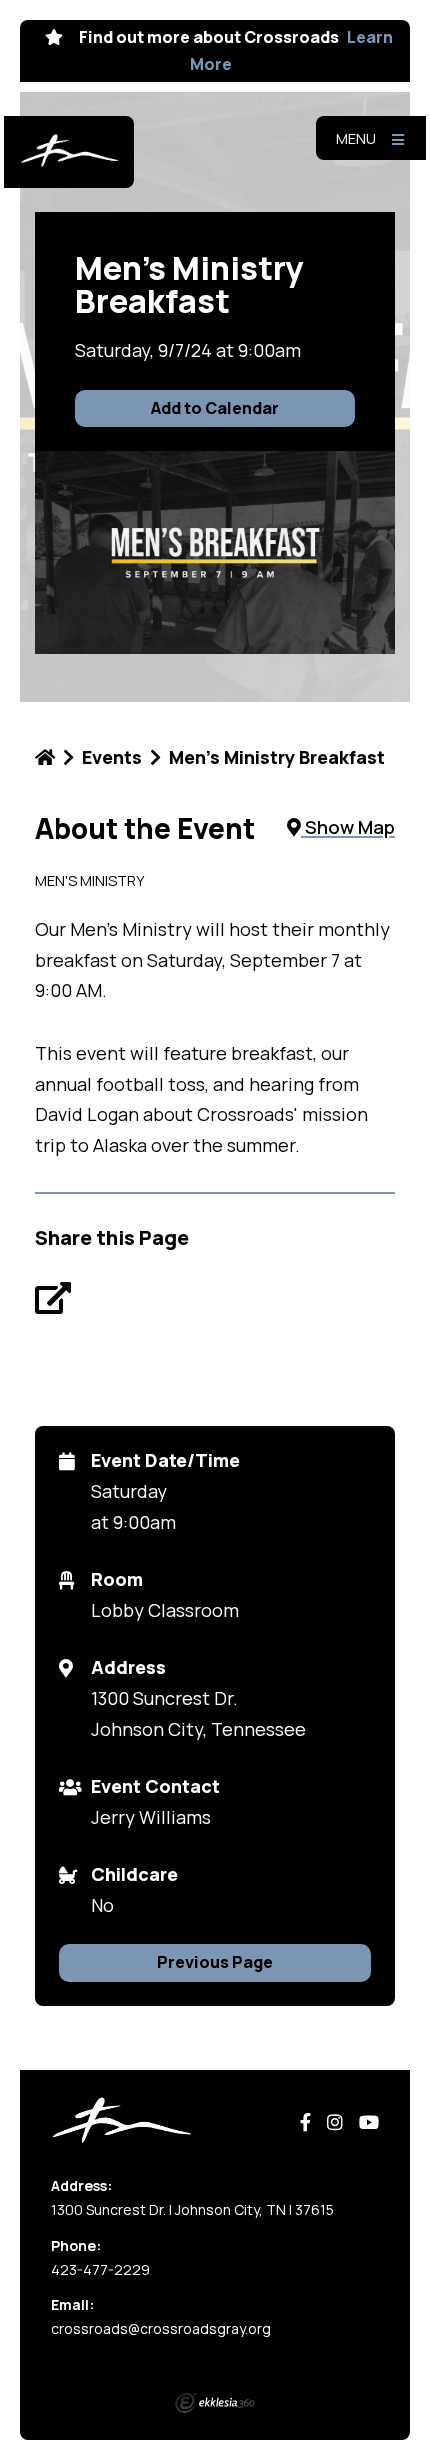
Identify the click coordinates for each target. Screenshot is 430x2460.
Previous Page (215, 1962)
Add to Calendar (215, 408)
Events (112, 757)
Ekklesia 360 (215, 2403)
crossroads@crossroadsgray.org (161, 2328)
